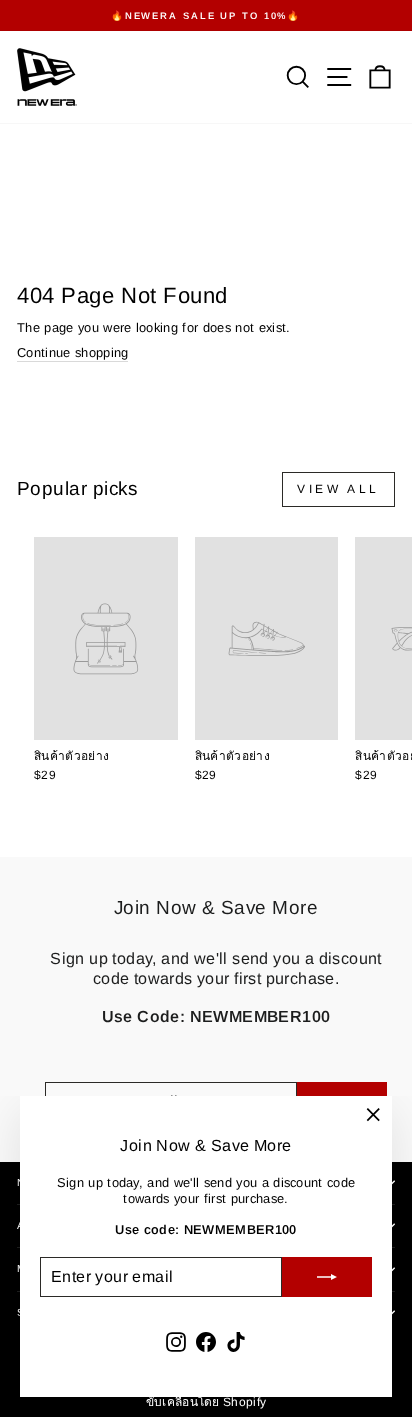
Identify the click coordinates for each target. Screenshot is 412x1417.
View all (338, 489)
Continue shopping (72, 352)
